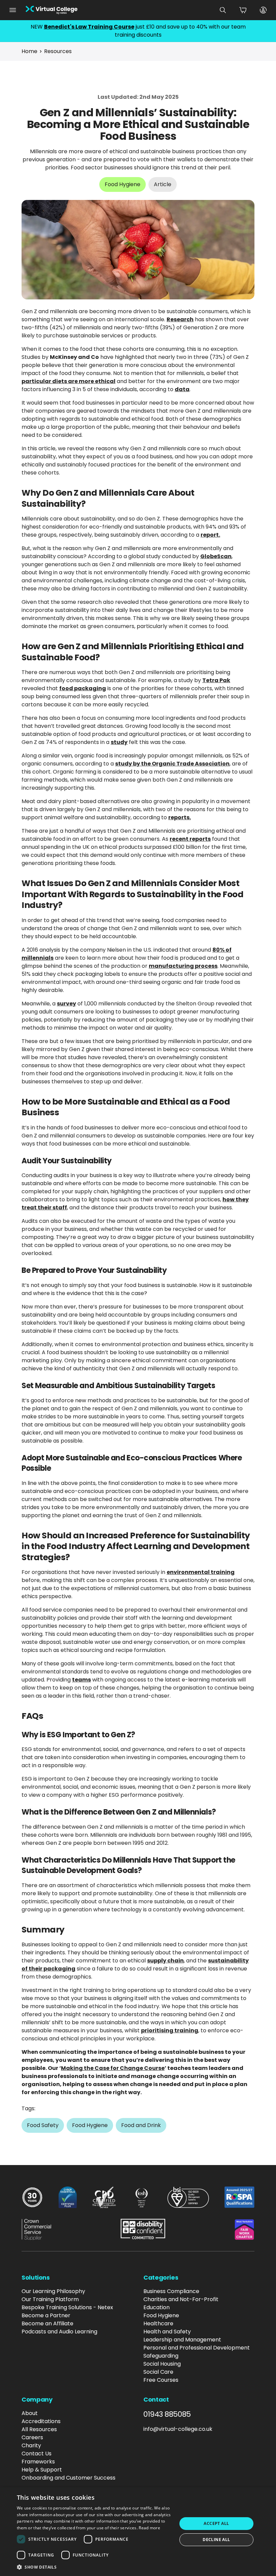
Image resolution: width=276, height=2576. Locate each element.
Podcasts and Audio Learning (59, 2332)
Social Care (158, 2372)
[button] (95, 2567)
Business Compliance (171, 2291)
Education (157, 2307)
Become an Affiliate (47, 2323)
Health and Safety (167, 2332)
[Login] (263, 10)
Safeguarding (161, 2356)
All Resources (39, 2429)
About (30, 2413)
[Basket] (243, 10)
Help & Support (42, 2470)
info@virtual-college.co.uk (178, 2429)
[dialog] (138, 2532)
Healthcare (158, 2323)
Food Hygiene (161, 2315)
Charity (31, 2445)
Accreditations (41, 2421)
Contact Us (37, 2454)
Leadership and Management (182, 2340)
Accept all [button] (216, 2523)
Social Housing (162, 2364)
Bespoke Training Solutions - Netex (67, 2307)
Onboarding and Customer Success (68, 2478)
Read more (149, 2528)
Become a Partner (46, 2315)
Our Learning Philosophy (53, 2291)
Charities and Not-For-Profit (181, 2299)
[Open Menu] (13, 10)
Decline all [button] (216, 2540)
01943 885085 (167, 2414)
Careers (32, 2437)
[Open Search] (223, 10)
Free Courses (161, 2380)
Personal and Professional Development (197, 2348)
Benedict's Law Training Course (89, 27)
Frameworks (38, 2462)
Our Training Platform (50, 2299)
